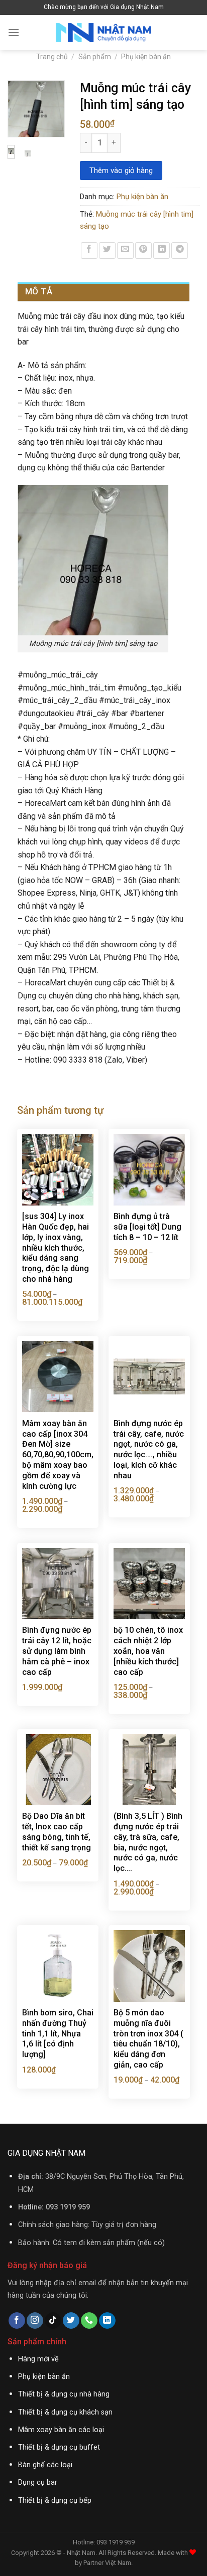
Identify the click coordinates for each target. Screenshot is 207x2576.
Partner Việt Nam (107, 2563)
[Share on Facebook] (89, 250)
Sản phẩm (95, 57)
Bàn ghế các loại (45, 2465)
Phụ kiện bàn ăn (146, 57)
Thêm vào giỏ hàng (121, 170)
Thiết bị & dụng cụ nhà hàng (64, 2394)
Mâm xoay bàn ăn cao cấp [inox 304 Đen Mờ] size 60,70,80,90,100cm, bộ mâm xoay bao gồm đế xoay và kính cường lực (58, 1455)
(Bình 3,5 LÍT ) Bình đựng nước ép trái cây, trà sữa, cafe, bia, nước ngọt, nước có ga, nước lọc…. (148, 1842)
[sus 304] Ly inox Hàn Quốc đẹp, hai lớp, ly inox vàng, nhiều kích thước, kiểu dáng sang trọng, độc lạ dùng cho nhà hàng (56, 1248)
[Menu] (14, 32)
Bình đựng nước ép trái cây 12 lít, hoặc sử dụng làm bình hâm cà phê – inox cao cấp (57, 1651)
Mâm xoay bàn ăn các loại (61, 2430)
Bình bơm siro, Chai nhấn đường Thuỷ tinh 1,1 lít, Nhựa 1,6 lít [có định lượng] (58, 2033)
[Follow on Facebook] (17, 2321)
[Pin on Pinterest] (143, 250)
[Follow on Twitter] (71, 2321)
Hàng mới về (38, 2359)
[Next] (52, 113)
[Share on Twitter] (107, 250)
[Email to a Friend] (125, 250)
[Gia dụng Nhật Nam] (103, 33)
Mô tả (39, 291)
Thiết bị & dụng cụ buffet (59, 2447)
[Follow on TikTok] (53, 2321)
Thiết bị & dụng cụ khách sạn (65, 2412)
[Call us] (89, 2321)
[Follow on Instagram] (35, 2321)
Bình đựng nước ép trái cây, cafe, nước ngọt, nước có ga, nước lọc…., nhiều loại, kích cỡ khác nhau (149, 1449)
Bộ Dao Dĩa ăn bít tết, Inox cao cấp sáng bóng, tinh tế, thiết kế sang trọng (57, 1832)
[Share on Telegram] (180, 250)
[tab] (103, 292)
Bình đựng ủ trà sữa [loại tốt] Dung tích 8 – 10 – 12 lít (147, 1227)
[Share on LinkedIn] (162, 250)
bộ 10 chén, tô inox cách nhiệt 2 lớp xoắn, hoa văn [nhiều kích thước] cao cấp (148, 1651)
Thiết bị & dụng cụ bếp (55, 2501)
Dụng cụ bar (38, 2482)
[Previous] (20, 113)
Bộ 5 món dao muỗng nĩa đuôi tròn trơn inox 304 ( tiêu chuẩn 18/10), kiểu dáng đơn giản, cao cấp (148, 2039)
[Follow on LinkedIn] (107, 2321)
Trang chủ (52, 57)
